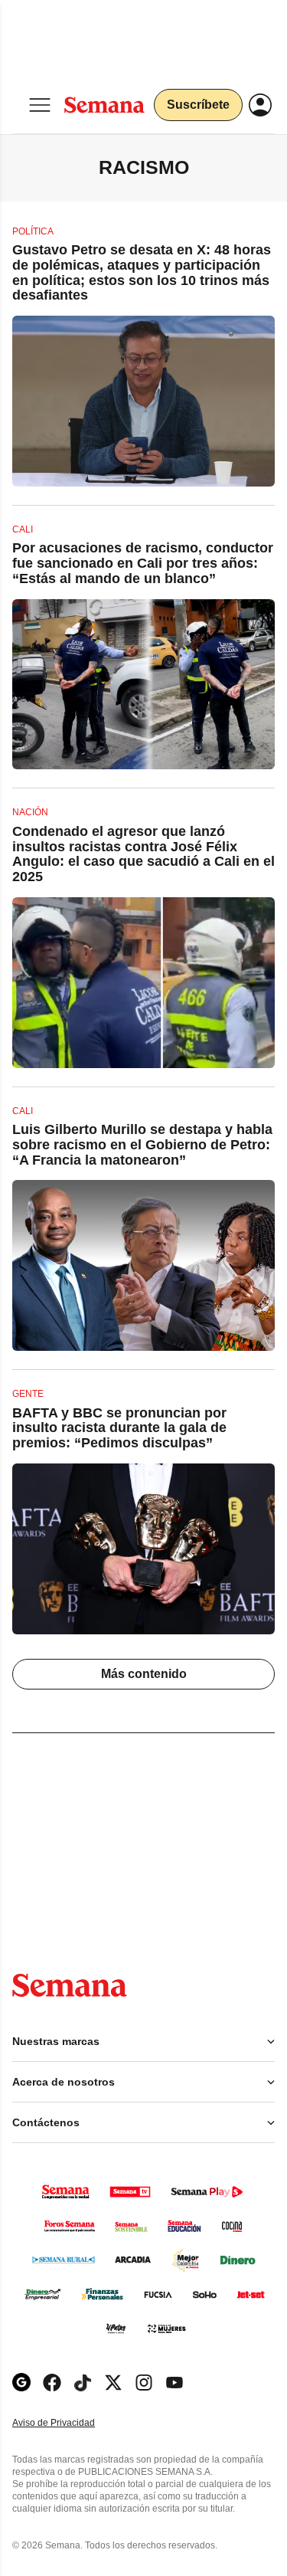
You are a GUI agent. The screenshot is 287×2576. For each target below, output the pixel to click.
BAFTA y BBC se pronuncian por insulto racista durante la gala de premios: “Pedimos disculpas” (119, 1428)
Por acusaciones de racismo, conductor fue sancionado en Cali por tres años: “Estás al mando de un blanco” (143, 563)
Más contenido (144, 1674)
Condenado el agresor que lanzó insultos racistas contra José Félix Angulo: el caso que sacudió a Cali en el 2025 (143, 854)
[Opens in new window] (52, 2383)
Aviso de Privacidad (70, 2423)
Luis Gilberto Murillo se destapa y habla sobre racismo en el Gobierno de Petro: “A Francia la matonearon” (142, 1145)
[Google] (21, 2383)
